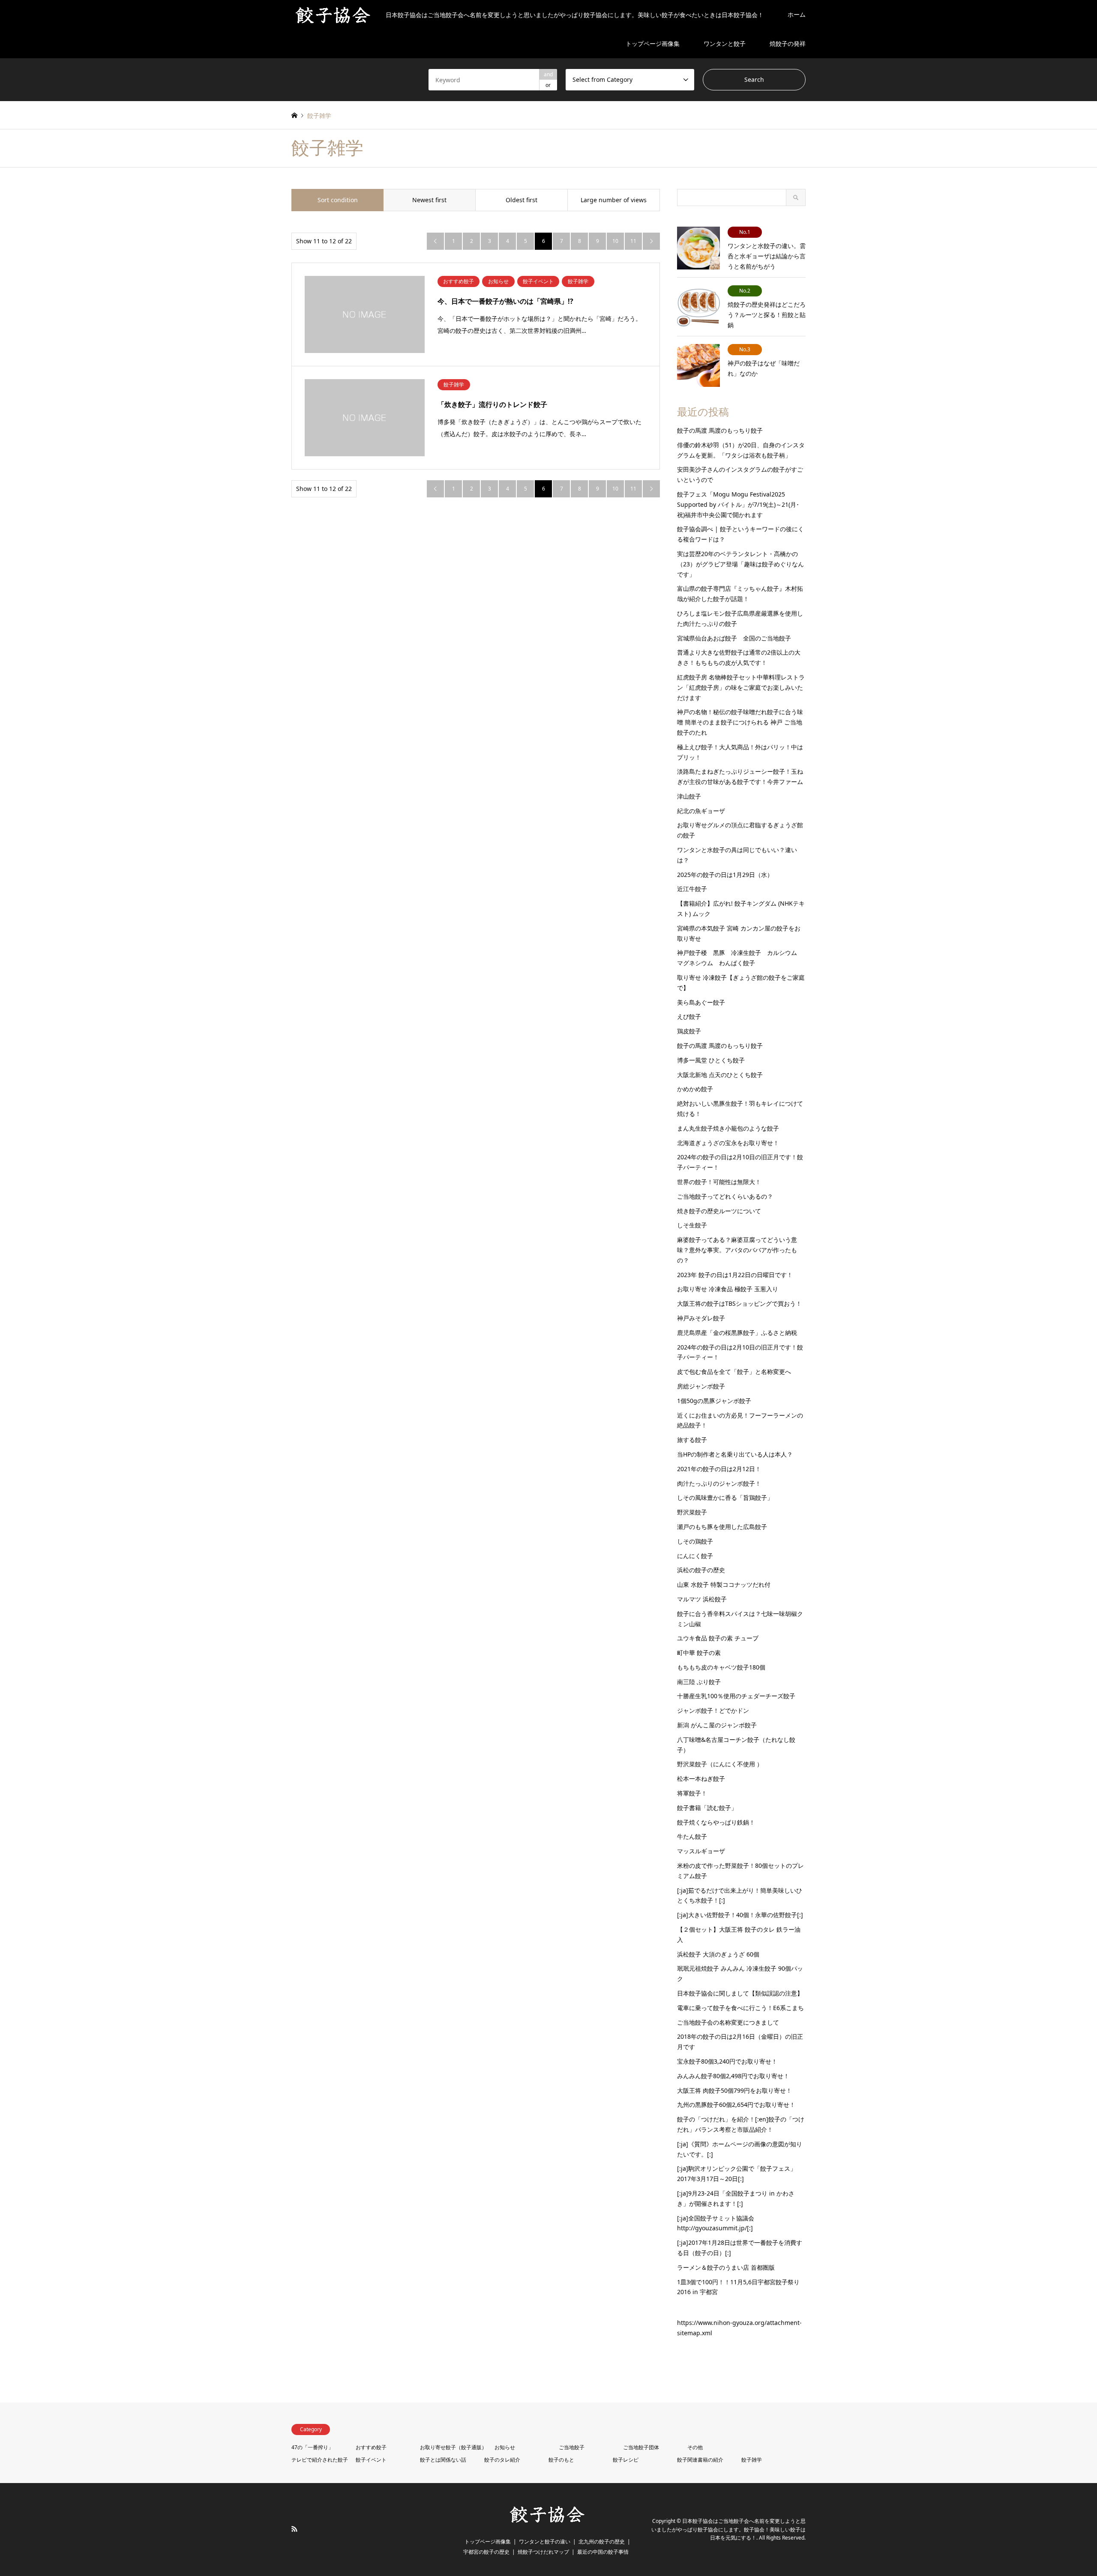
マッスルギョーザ (701, 1851)
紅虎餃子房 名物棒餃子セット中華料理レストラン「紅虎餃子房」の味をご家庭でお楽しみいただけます (741, 687)
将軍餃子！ (692, 1793)
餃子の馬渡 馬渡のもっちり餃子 (720, 430)
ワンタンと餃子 (725, 43)
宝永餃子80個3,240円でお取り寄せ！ (727, 2061)
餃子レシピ (626, 2460)
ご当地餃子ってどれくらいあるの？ (725, 1196)
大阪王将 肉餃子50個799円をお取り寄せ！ (734, 2090)
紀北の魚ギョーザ (701, 811)
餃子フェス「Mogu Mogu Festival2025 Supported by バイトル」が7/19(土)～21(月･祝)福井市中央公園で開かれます (738, 504)
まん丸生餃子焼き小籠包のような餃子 (728, 1128)
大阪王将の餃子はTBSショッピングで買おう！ (739, 1303)
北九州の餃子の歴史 (602, 2542)
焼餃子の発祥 (788, 43)
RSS (294, 2529)
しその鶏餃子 (695, 1541)
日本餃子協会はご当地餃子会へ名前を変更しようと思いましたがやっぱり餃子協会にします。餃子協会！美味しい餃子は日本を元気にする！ (728, 2530)
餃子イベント (371, 2460)
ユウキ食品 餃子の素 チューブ (718, 1638)
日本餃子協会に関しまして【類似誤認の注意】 (740, 1993)
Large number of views (614, 200)
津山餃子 (689, 796)
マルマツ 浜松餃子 (702, 1599)
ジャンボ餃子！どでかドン (713, 1710)
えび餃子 (689, 1016)
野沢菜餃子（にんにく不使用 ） (720, 1764)
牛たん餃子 (692, 1836)
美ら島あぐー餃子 (701, 1002)
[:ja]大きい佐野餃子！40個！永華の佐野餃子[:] (740, 1915)
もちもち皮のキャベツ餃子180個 (721, 1667)
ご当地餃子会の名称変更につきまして (728, 2022)
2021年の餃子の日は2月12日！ (719, 1469)
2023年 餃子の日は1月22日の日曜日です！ (735, 1275)
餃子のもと (561, 2460)
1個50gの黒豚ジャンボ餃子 (714, 1401)
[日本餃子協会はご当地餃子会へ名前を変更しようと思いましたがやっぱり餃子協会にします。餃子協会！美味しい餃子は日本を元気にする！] (548, 2522)
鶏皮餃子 (689, 1031)
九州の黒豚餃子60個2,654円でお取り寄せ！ (736, 2105)
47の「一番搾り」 (312, 2447)
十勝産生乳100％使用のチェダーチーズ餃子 (736, 1696)
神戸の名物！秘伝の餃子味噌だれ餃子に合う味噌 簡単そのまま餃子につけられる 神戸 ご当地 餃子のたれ (740, 722)
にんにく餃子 (695, 1556)
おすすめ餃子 (371, 2447)
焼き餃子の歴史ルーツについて (719, 1211)
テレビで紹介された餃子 (320, 2460)
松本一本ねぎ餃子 (701, 1779)
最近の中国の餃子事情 (603, 2552)
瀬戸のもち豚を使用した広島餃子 (722, 1527)
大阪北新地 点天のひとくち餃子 (720, 1075)
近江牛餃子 (692, 889)
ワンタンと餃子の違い (545, 2542)
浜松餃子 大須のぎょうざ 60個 (718, 1954)
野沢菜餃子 (692, 1512)
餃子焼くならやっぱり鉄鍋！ (716, 1822)
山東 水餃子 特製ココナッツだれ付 (724, 1584)
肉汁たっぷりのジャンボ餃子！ (719, 1483)
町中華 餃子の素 (699, 1653)
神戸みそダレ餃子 (701, 1318)
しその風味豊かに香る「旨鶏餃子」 (725, 1497)
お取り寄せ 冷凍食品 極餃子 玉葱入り (728, 1289)
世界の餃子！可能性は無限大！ (719, 1182)
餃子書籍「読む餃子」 (707, 1808)
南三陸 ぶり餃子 (699, 1682)
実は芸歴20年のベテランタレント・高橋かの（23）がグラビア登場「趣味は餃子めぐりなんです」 (740, 564)
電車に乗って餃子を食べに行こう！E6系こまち (740, 2008)
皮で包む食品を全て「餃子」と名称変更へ (734, 1372)
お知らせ (505, 2447)
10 (615, 241)
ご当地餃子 (572, 2447)
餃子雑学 (752, 2460)
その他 (695, 2447)
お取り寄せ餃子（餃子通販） (453, 2447)
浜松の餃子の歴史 (701, 1570)
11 (633, 241)
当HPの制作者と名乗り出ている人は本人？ (735, 1454)
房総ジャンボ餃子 (701, 1386)
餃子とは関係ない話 (443, 2460)
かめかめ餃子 (695, 1089)
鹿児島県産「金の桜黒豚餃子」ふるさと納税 (737, 1333)
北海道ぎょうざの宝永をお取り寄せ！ (728, 1143)
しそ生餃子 (692, 1225)
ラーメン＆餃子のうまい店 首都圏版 (726, 2267)
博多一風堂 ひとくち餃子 (711, 1060)
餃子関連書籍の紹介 (700, 2460)
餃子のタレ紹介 (502, 2460)
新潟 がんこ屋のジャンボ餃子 (717, 1725)
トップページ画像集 (653, 43)
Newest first (429, 200)
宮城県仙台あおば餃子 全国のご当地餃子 (734, 638)
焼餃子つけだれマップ (543, 2552)
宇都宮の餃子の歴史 (486, 2552)
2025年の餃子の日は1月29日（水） (725, 875)
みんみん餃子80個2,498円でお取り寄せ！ (733, 2076)
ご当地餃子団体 (641, 2447)
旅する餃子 (692, 1440)
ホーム (797, 14)
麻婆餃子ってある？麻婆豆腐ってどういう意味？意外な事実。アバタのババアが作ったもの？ (737, 1250)
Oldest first (522, 200)
